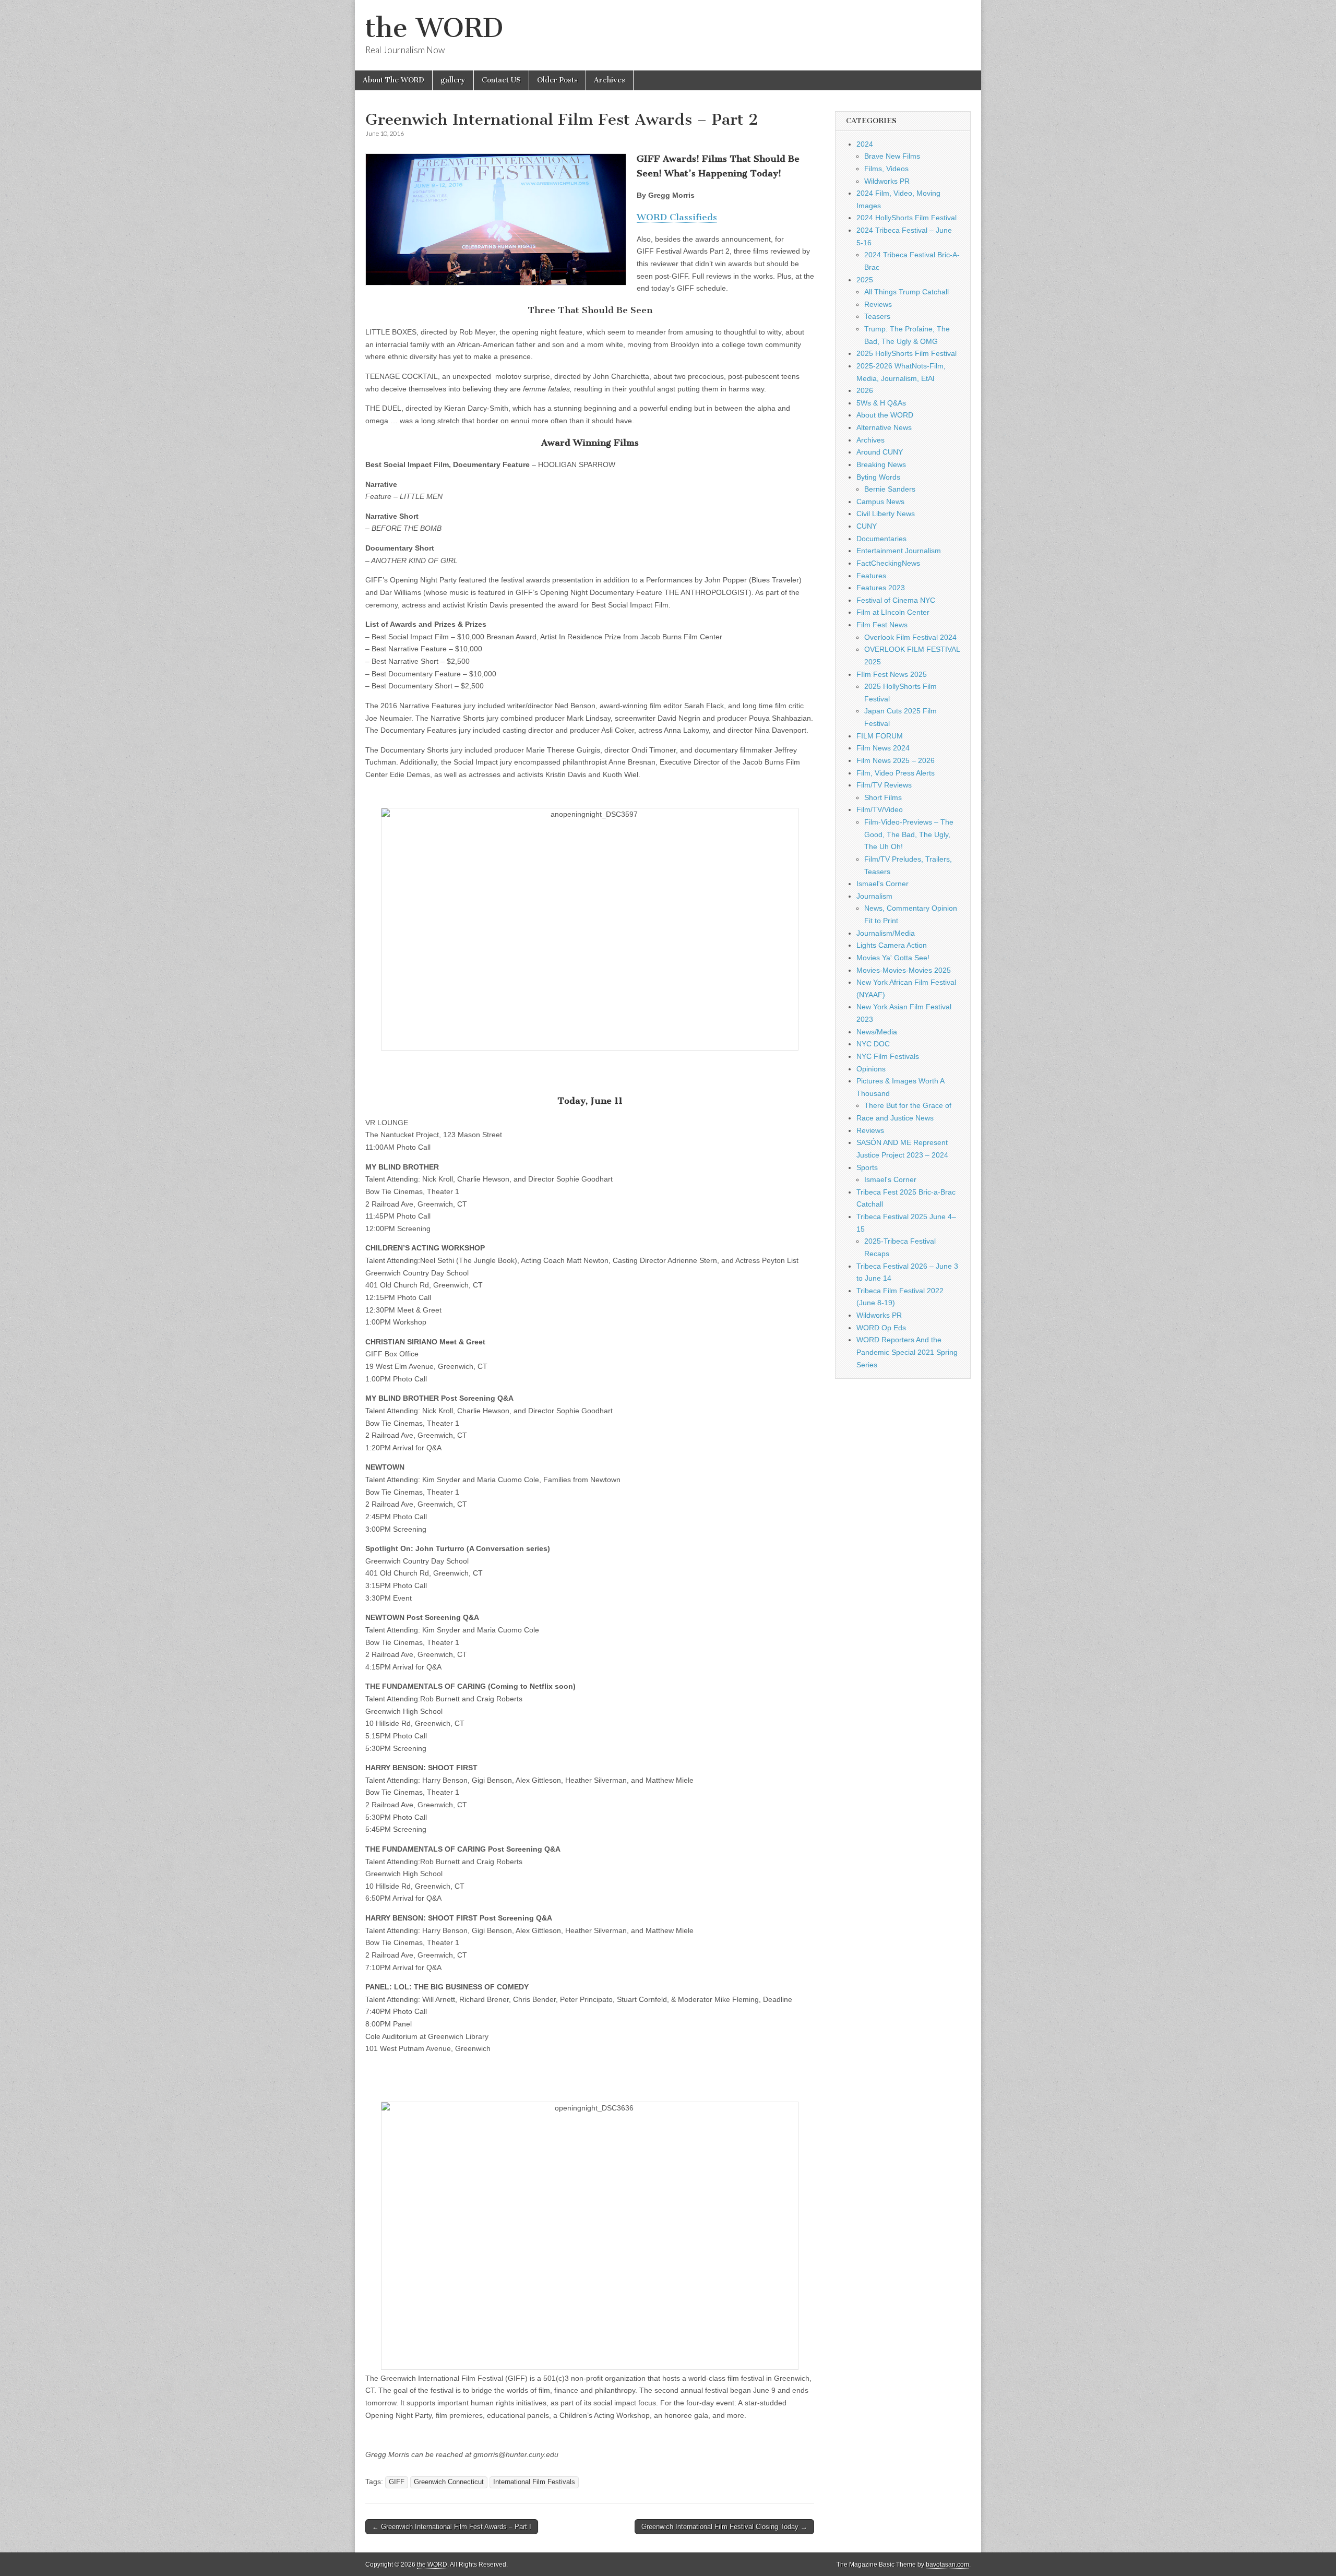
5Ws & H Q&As (881, 403)
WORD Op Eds (881, 1328)
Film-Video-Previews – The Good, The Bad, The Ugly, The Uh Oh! (909, 834)
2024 (865, 144)
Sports (867, 1167)
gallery (453, 80)
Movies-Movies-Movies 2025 (904, 970)
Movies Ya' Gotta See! (893, 958)
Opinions (871, 1069)
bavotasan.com (947, 2565)
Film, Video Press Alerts (896, 773)
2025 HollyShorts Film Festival (906, 353)
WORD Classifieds (677, 217)
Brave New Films (892, 156)
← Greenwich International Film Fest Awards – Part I (452, 2527)
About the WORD (885, 415)
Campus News (880, 502)
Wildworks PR (887, 181)
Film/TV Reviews (884, 785)
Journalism (874, 896)
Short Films (883, 797)
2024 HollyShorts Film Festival (906, 218)
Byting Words (878, 477)
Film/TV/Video (880, 809)
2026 (865, 390)
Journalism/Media (886, 933)
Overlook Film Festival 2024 (910, 637)
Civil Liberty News (886, 514)
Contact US (501, 80)
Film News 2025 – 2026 (896, 760)
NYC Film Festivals (888, 1056)
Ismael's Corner (882, 884)
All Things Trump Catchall (906, 292)
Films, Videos (886, 169)
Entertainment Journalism (899, 551)
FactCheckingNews (888, 563)
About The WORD (393, 80)
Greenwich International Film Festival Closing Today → (724, 2527)
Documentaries (881, 539)
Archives (610, 80)
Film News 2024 (883, 748)
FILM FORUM (880, 736)
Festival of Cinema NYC (896, 600)
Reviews (878, 304)
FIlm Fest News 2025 (892, 674)
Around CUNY (880, 452)
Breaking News (881, 464)
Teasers (877, 316)
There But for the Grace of (908, 1105)
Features (871, 576)
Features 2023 (881, 588)
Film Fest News (882, 625)
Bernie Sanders (890, 489)
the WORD (434, 28)
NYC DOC (873, 1044)
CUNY (867, 526)
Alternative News (884, 427)
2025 (865, 280)
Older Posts (557, 80)
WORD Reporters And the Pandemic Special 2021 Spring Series (907, 1352)
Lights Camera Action (892, 945)
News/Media (877, 1032)
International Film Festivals (534, 2482)
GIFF (397, 2482)
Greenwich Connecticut (449, 2482)
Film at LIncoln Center (893, 612)
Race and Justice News (895, 1118)
